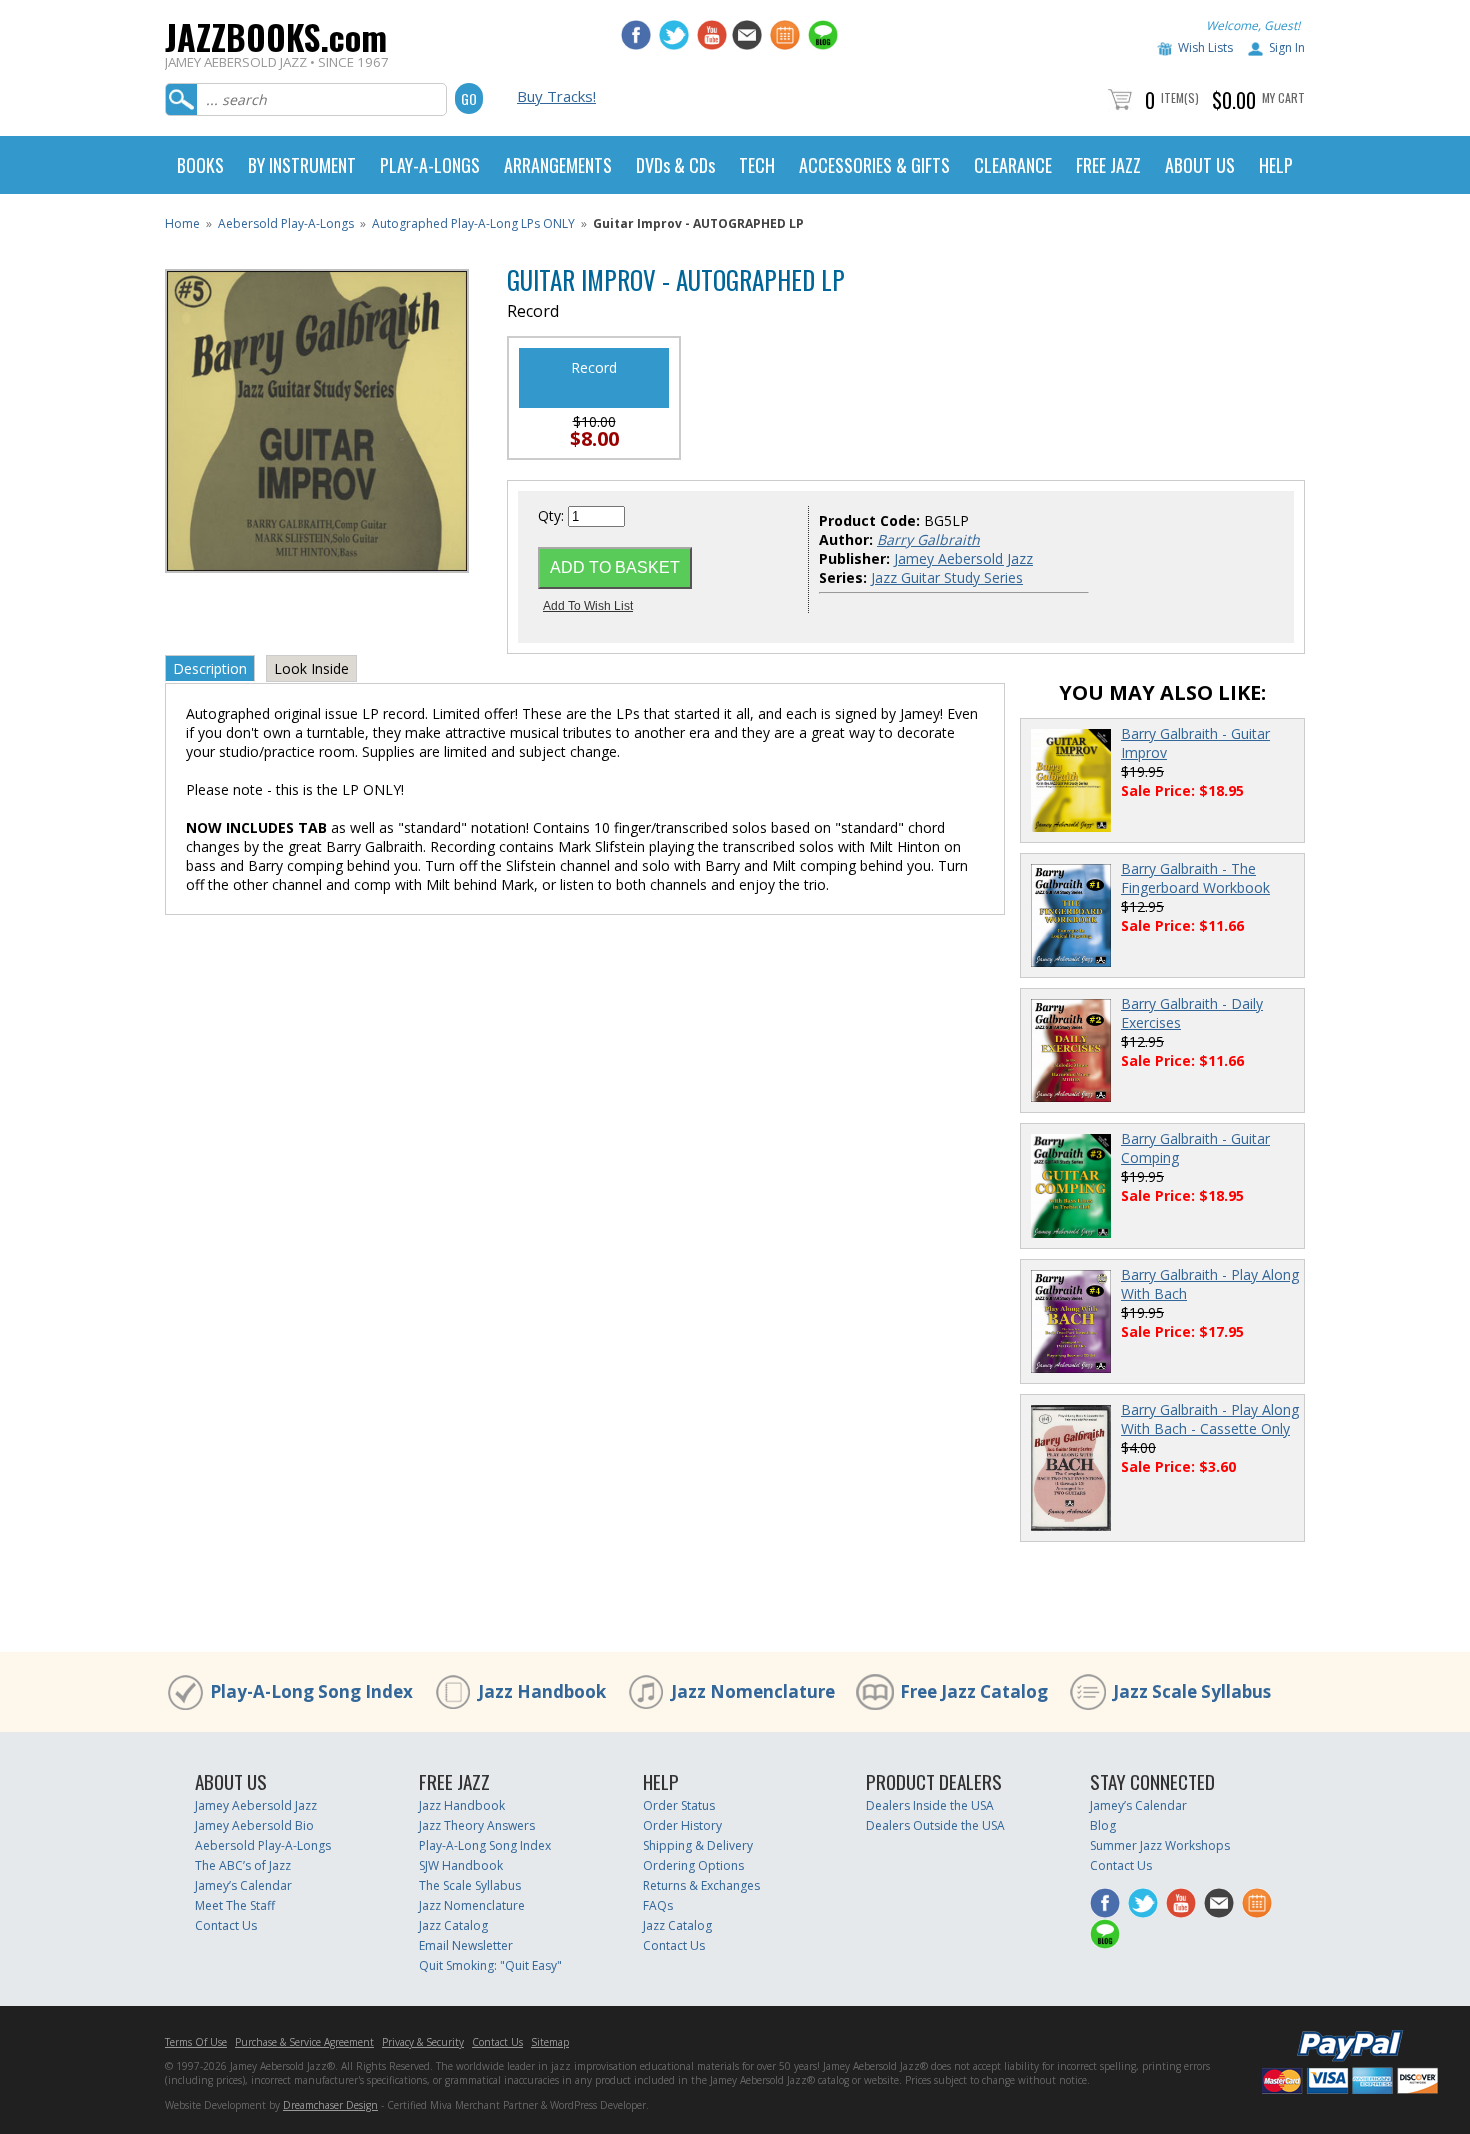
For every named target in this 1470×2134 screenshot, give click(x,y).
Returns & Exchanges (701, 1885)
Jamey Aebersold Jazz (963, 558)
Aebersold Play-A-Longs (286, 223)
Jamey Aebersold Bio (254, 1825)
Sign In (1287, 47)
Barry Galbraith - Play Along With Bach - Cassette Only (1210, 1419)
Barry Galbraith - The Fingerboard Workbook (1195, 878)
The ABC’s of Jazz (243, 1865)
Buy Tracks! (556, 96)
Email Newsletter (466, 1945)
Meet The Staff (235, 1905)
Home (182, 223)
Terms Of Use (196, 2042)
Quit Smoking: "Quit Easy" (490, 1965)
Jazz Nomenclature (753, 1691)
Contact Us (226, 1925)
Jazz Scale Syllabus (1192, 1691)
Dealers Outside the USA (935, 1825)
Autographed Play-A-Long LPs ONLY (473, 223)
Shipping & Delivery (698, 1845)
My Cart (1283, 97)
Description (210, 668)
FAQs (658, 1905)
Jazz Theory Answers (477, 1825)
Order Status (679, 1805)
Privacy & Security (423, 2042)
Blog (1103, 1825)
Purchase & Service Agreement (304, 2042)
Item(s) (1180, 97)
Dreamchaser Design (330, 2105)
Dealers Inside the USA (930, 1805)
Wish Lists (1205, 47)
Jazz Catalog (453, 1925)
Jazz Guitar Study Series (947, 577)
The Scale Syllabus (470, 1885)
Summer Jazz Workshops (1160, 1845)
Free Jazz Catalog (974, 1691)
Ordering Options (693, 1865)
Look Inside (311, 668)
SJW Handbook (461, 1865)
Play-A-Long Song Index (311, 1691)
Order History (682, 1825)
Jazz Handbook (542, 1691)
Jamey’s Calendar (243, 1885)
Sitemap (550, 2042)
